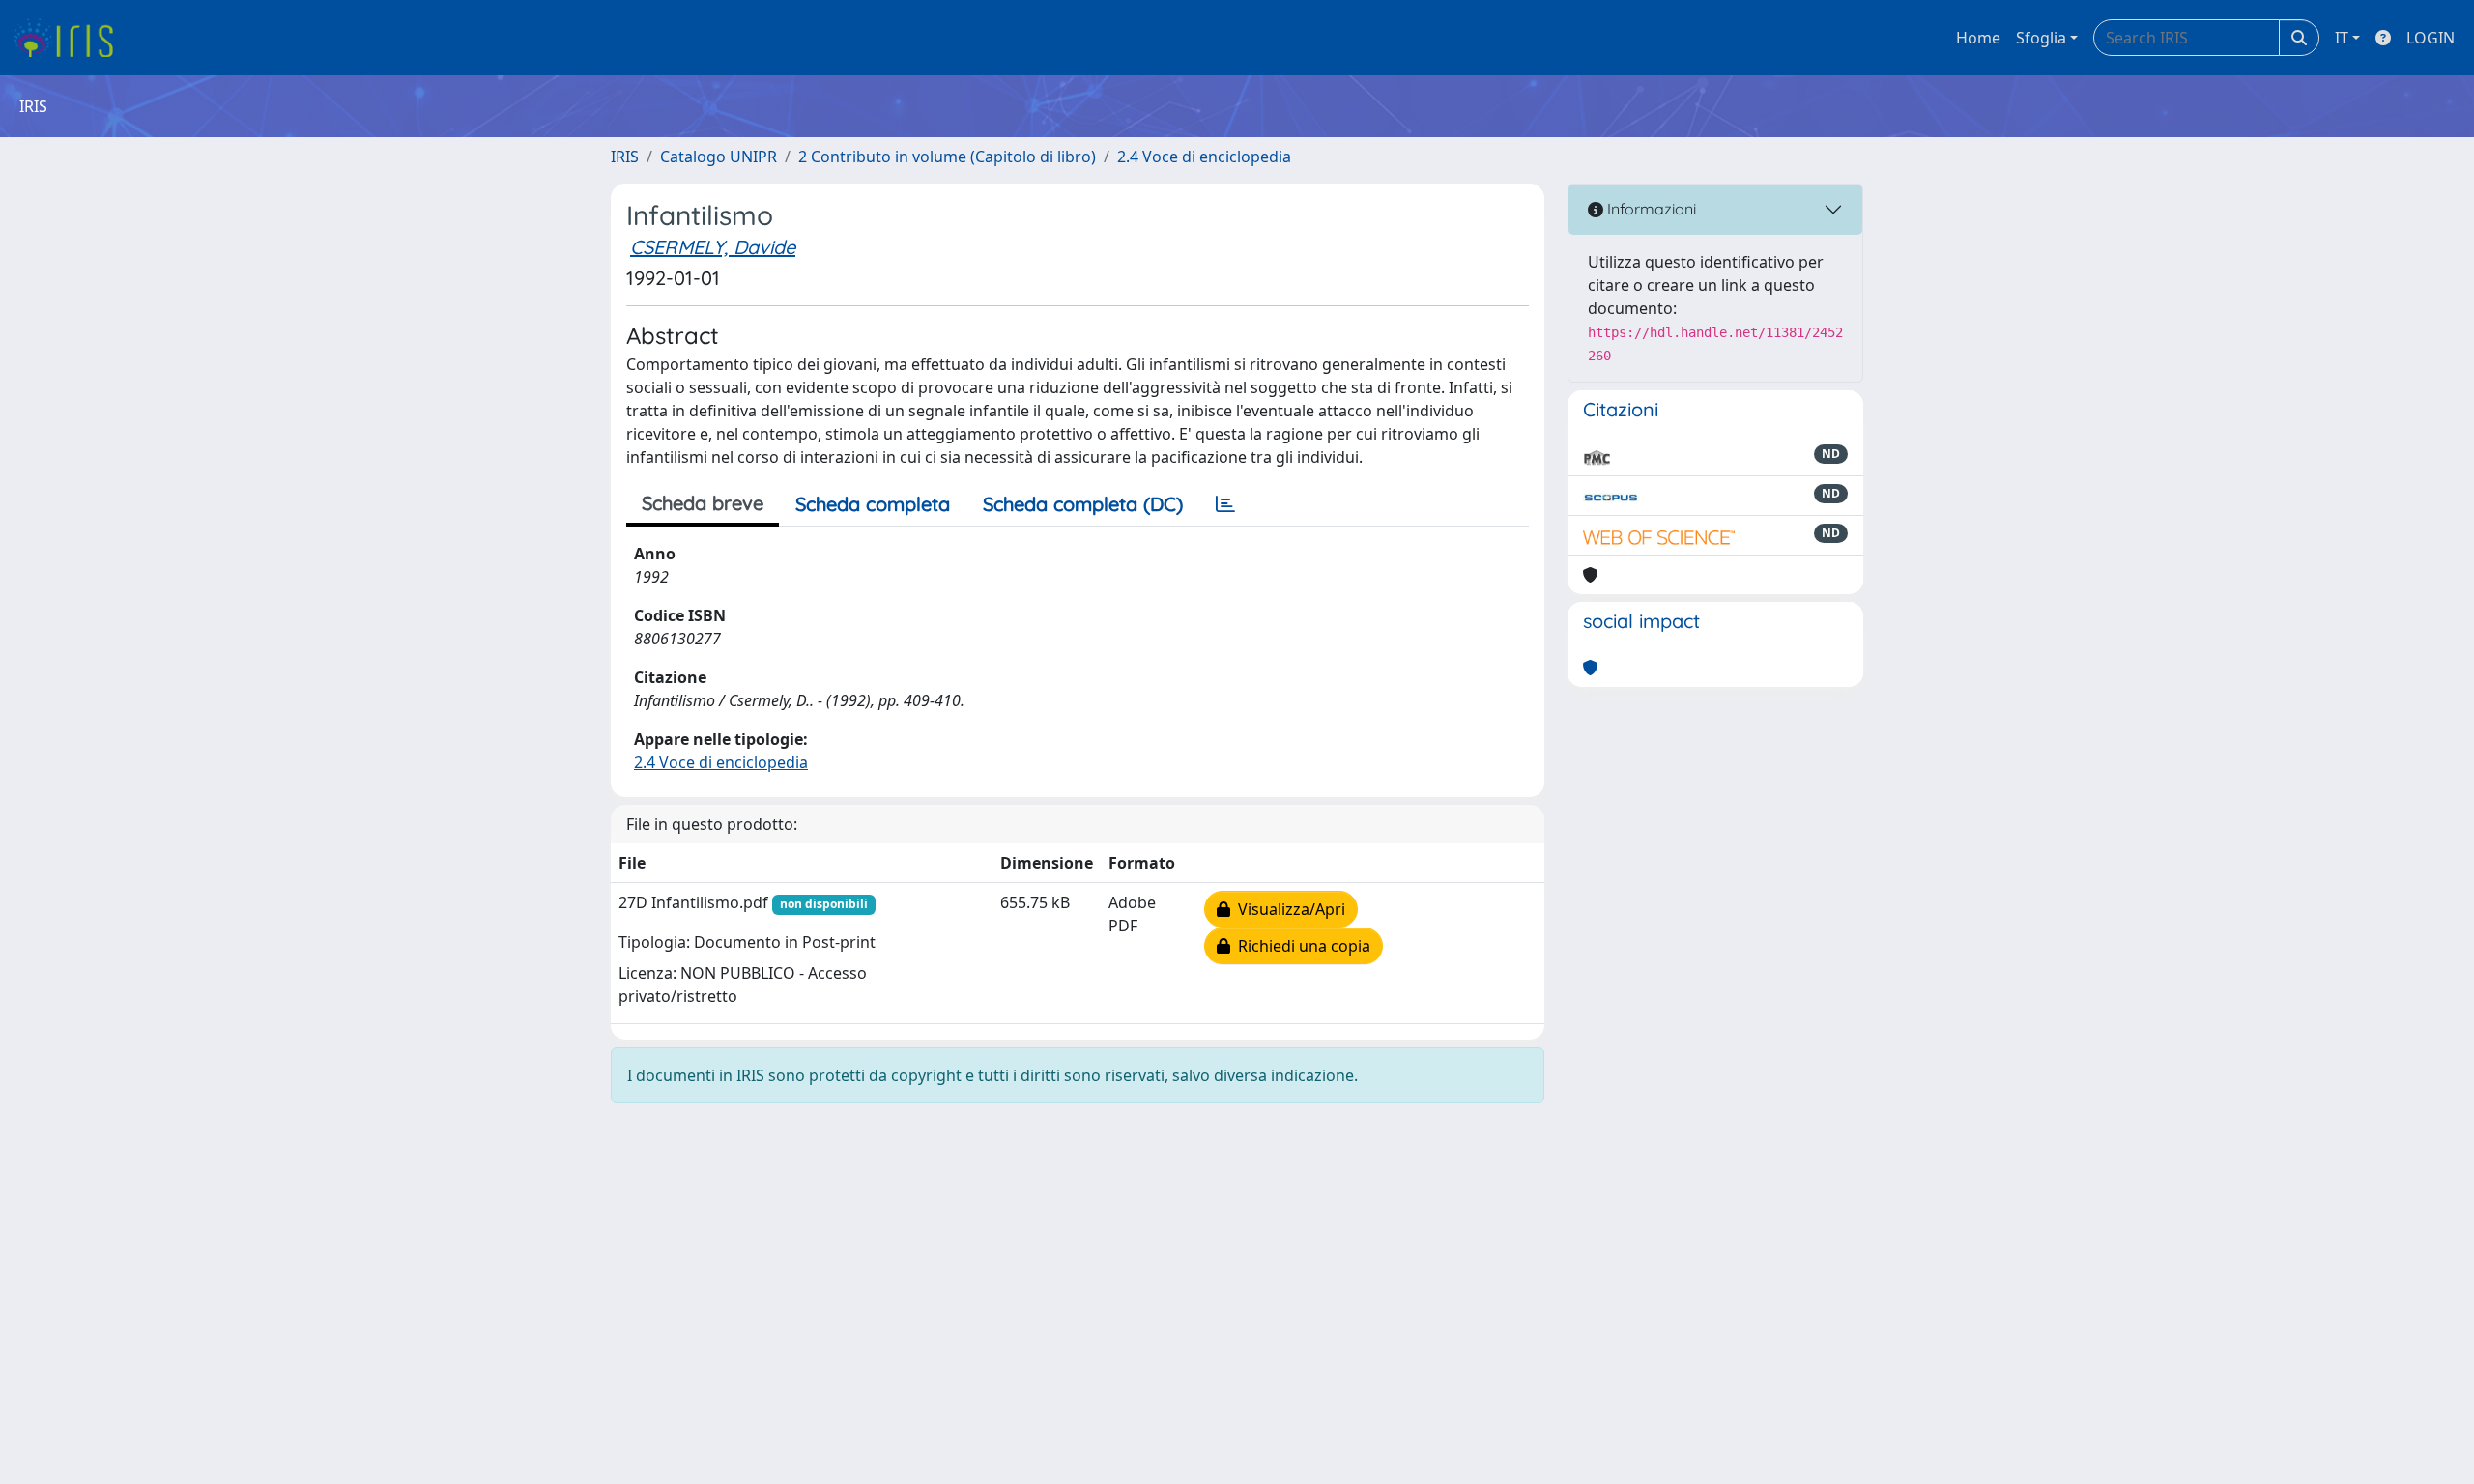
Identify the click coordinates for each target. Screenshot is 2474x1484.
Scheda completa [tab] (873, 504)
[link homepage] (70, 38)
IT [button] (2342, 38)
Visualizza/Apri (1288, 909)
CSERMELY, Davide (713, 247)
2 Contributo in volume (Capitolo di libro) (947, 157)
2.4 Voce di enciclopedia (1204, 157)
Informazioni (1650, 209)
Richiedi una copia (1300, 946)
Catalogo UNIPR (719, 157)
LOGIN (2431, 38)
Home (1978, 38)
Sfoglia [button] (2041, 38)
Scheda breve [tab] (703, 503)
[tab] (1225, 504)
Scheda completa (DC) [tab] (1083, 504)
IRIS (625, 157)
